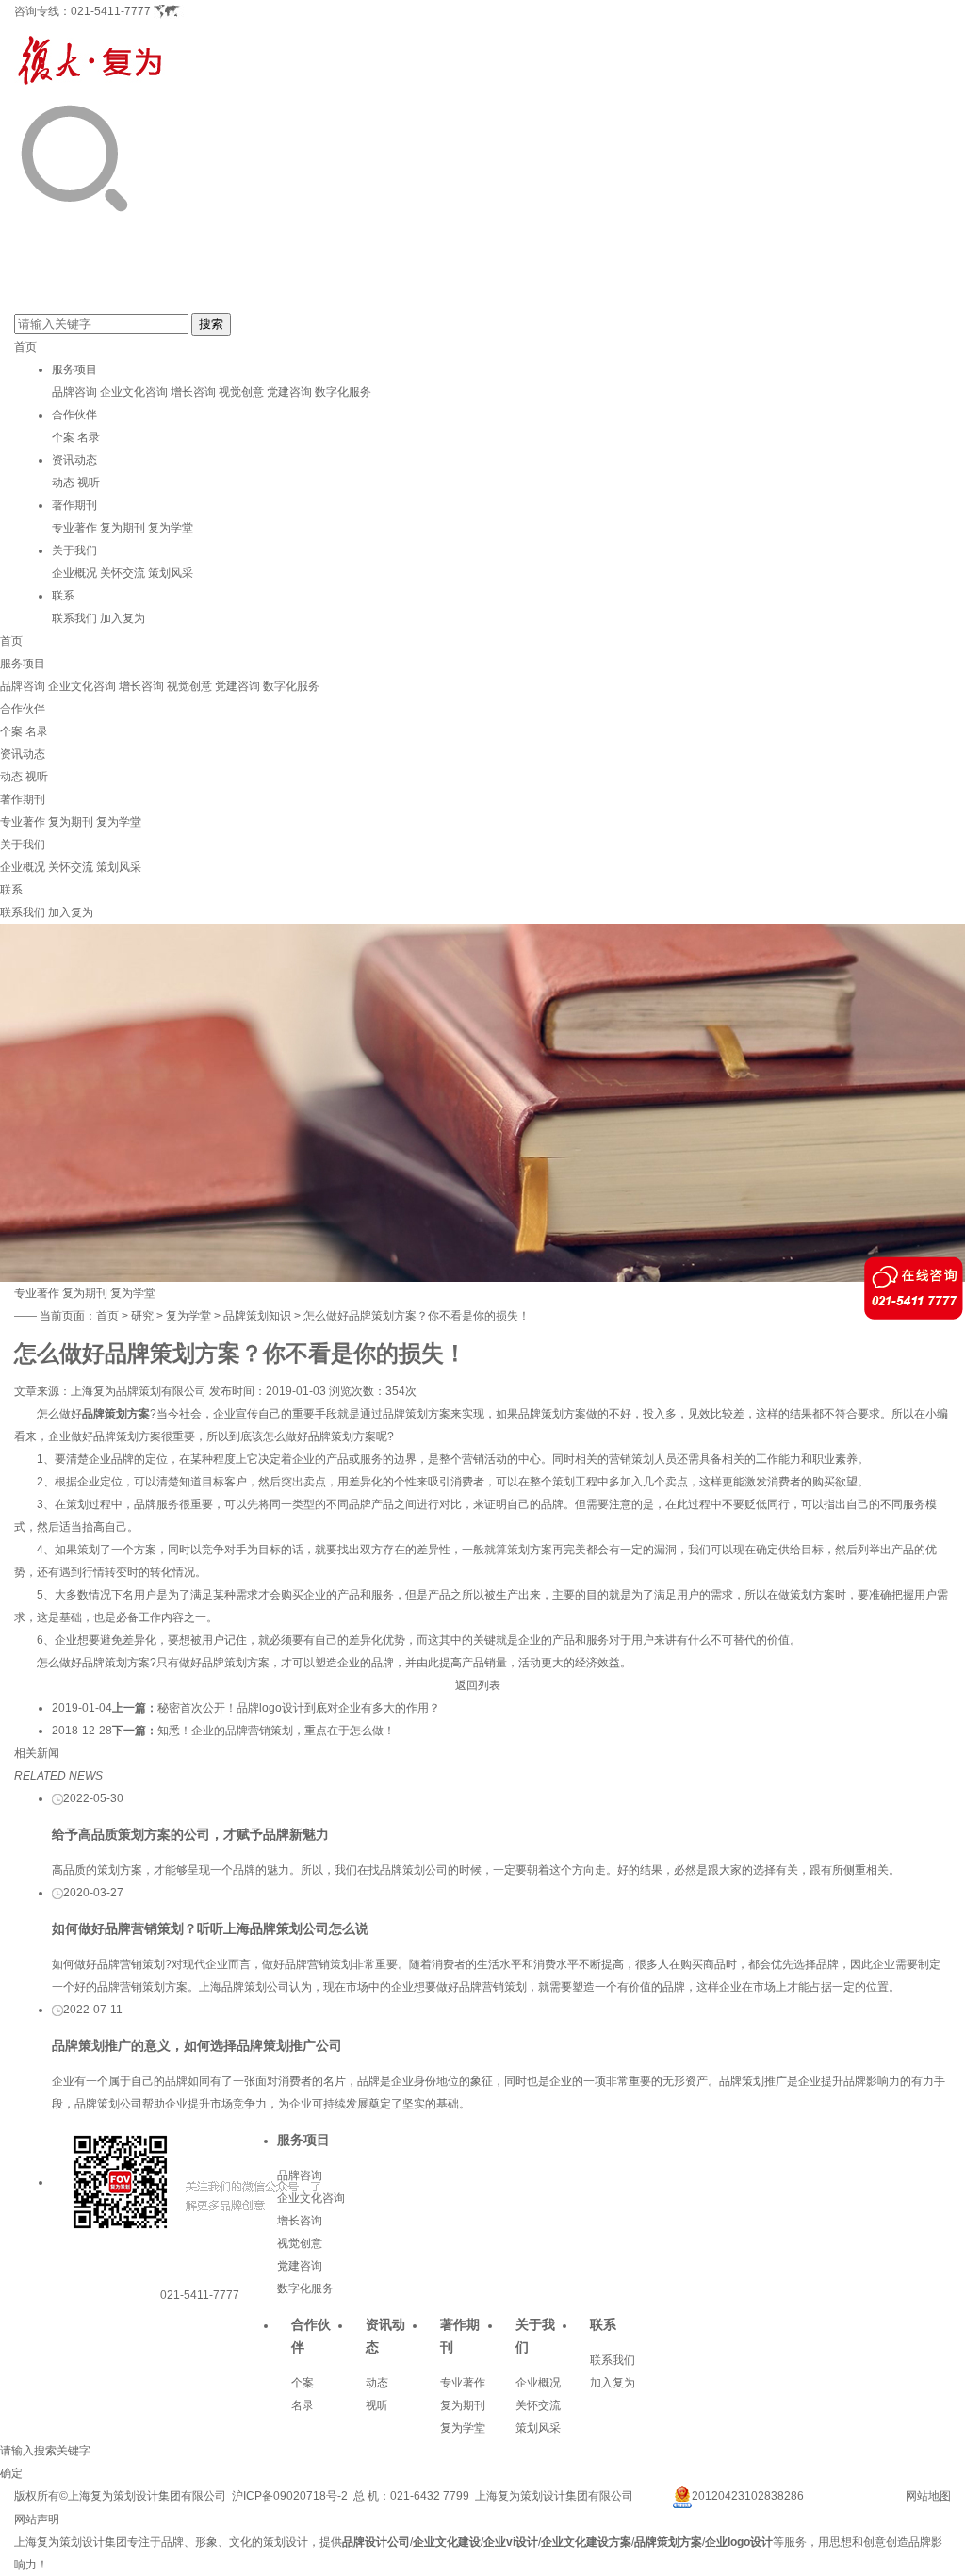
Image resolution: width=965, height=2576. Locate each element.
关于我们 (74, 550)
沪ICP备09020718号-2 (290, 2496)
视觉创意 (241, 392)
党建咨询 (289, 392)
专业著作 (74, 528)
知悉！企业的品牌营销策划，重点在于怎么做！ (276, 1731)
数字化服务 (343, 392)
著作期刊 (74, 505)
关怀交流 (123, 573)
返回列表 (478, 1685)
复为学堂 (171, 528)
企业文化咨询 (134, 392)
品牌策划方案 (116, 1414)
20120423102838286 (748, 2496)
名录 (89, 437)
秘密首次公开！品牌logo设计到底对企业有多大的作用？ (299, 1708)
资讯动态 (74, 460)
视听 (89, 483)
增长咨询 (193, 392)
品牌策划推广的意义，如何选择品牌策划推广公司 (197, 2045)
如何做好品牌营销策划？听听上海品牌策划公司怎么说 (210, 1928)
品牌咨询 (74, 392)
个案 (63, 437)
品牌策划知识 (257, 1316)
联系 (63, 596)
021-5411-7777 (111, 11)
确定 (11, 2473)
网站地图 (928, 2496)
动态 (63, 483)
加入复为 (123, 618)
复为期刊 (123, 528)
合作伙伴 (74, 415)
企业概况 (74, 573)
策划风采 (171, 573)
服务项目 (74, 369)
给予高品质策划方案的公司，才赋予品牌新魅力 (190, 1834)
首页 (25, 347)
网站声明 (37, 2519)
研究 (142, 1316)
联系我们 (74, 618)
